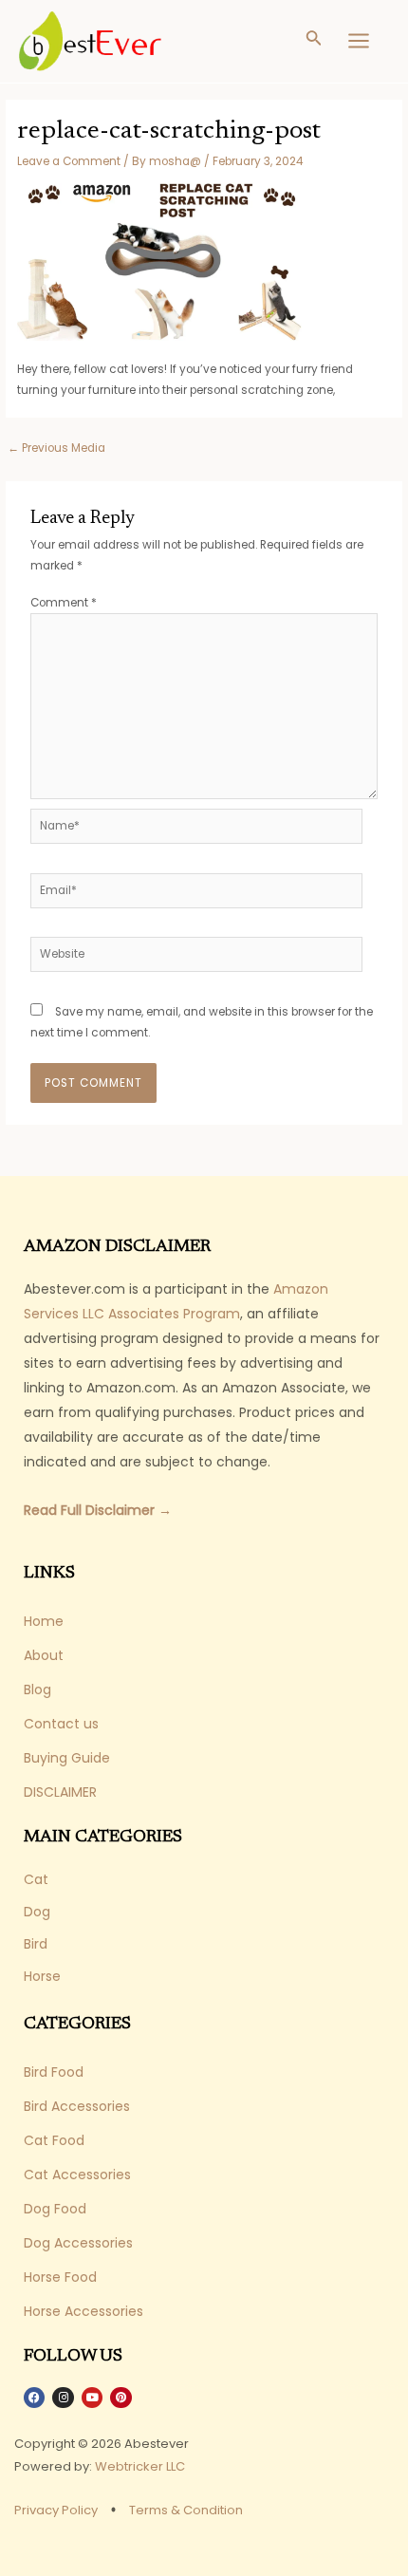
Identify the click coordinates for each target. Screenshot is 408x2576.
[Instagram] (63, 2398)
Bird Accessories (77, 2106)
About (44, 1655)
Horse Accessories (83, 2311)
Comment (64, 603)
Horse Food (60, 2277)
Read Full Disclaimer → (98, 1510)
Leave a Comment (69, 161)
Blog (37, 1689)
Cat (36, 1879)
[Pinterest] (121, 2398)
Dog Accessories (78, 2243)
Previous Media (56, 448)
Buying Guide (67, 1758)
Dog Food (55, 2209)
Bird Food (54, 2072)
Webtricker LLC (140, 2466)
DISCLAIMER (60, 1792)
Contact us (61, 1724)
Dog (37, 1912)
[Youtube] (92, 2398)
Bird (36, 1944)
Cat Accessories (77, 2175)
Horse (42, 1976)
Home (44, 1621)
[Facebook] (34, 2398)
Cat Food (54, 2140)
